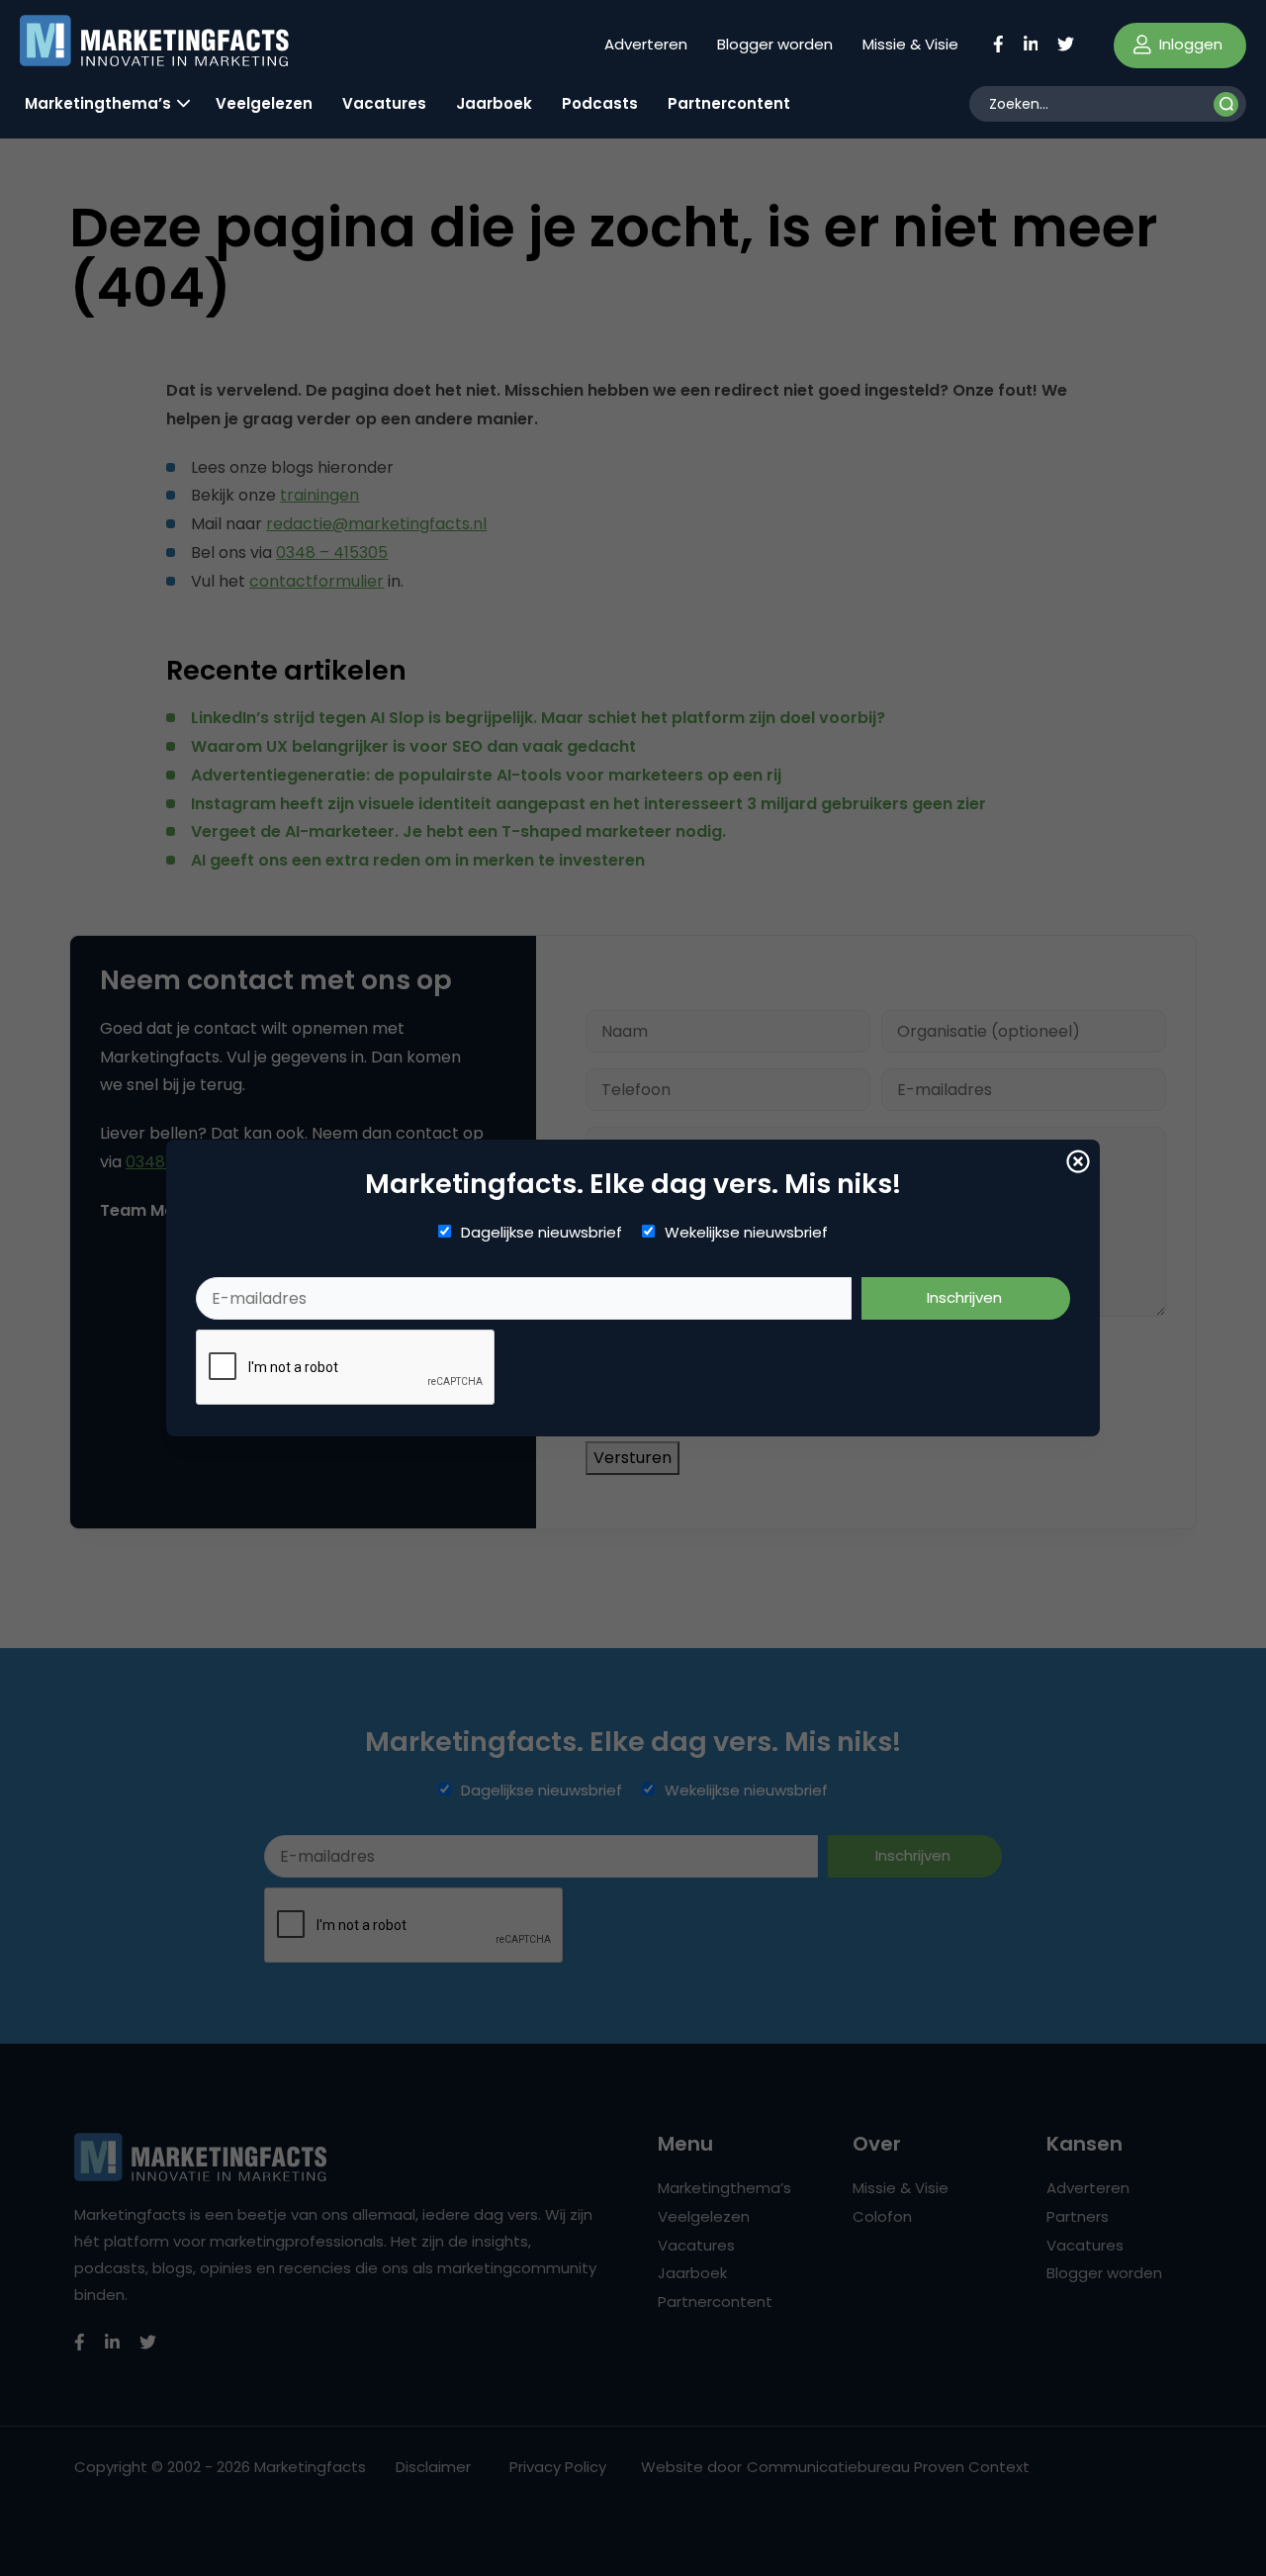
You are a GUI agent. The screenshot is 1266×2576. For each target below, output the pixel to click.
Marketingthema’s (98, 103)
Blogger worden (775, 44)
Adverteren (646, 44)
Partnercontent (729, 103)
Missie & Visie (910, 44)
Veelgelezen (264, 103)
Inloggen (1189, 44)
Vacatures (384, 103)
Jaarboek (494, 103)
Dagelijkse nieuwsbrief (542, 1233)
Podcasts (600, 103)
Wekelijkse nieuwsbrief (746, 1233)
